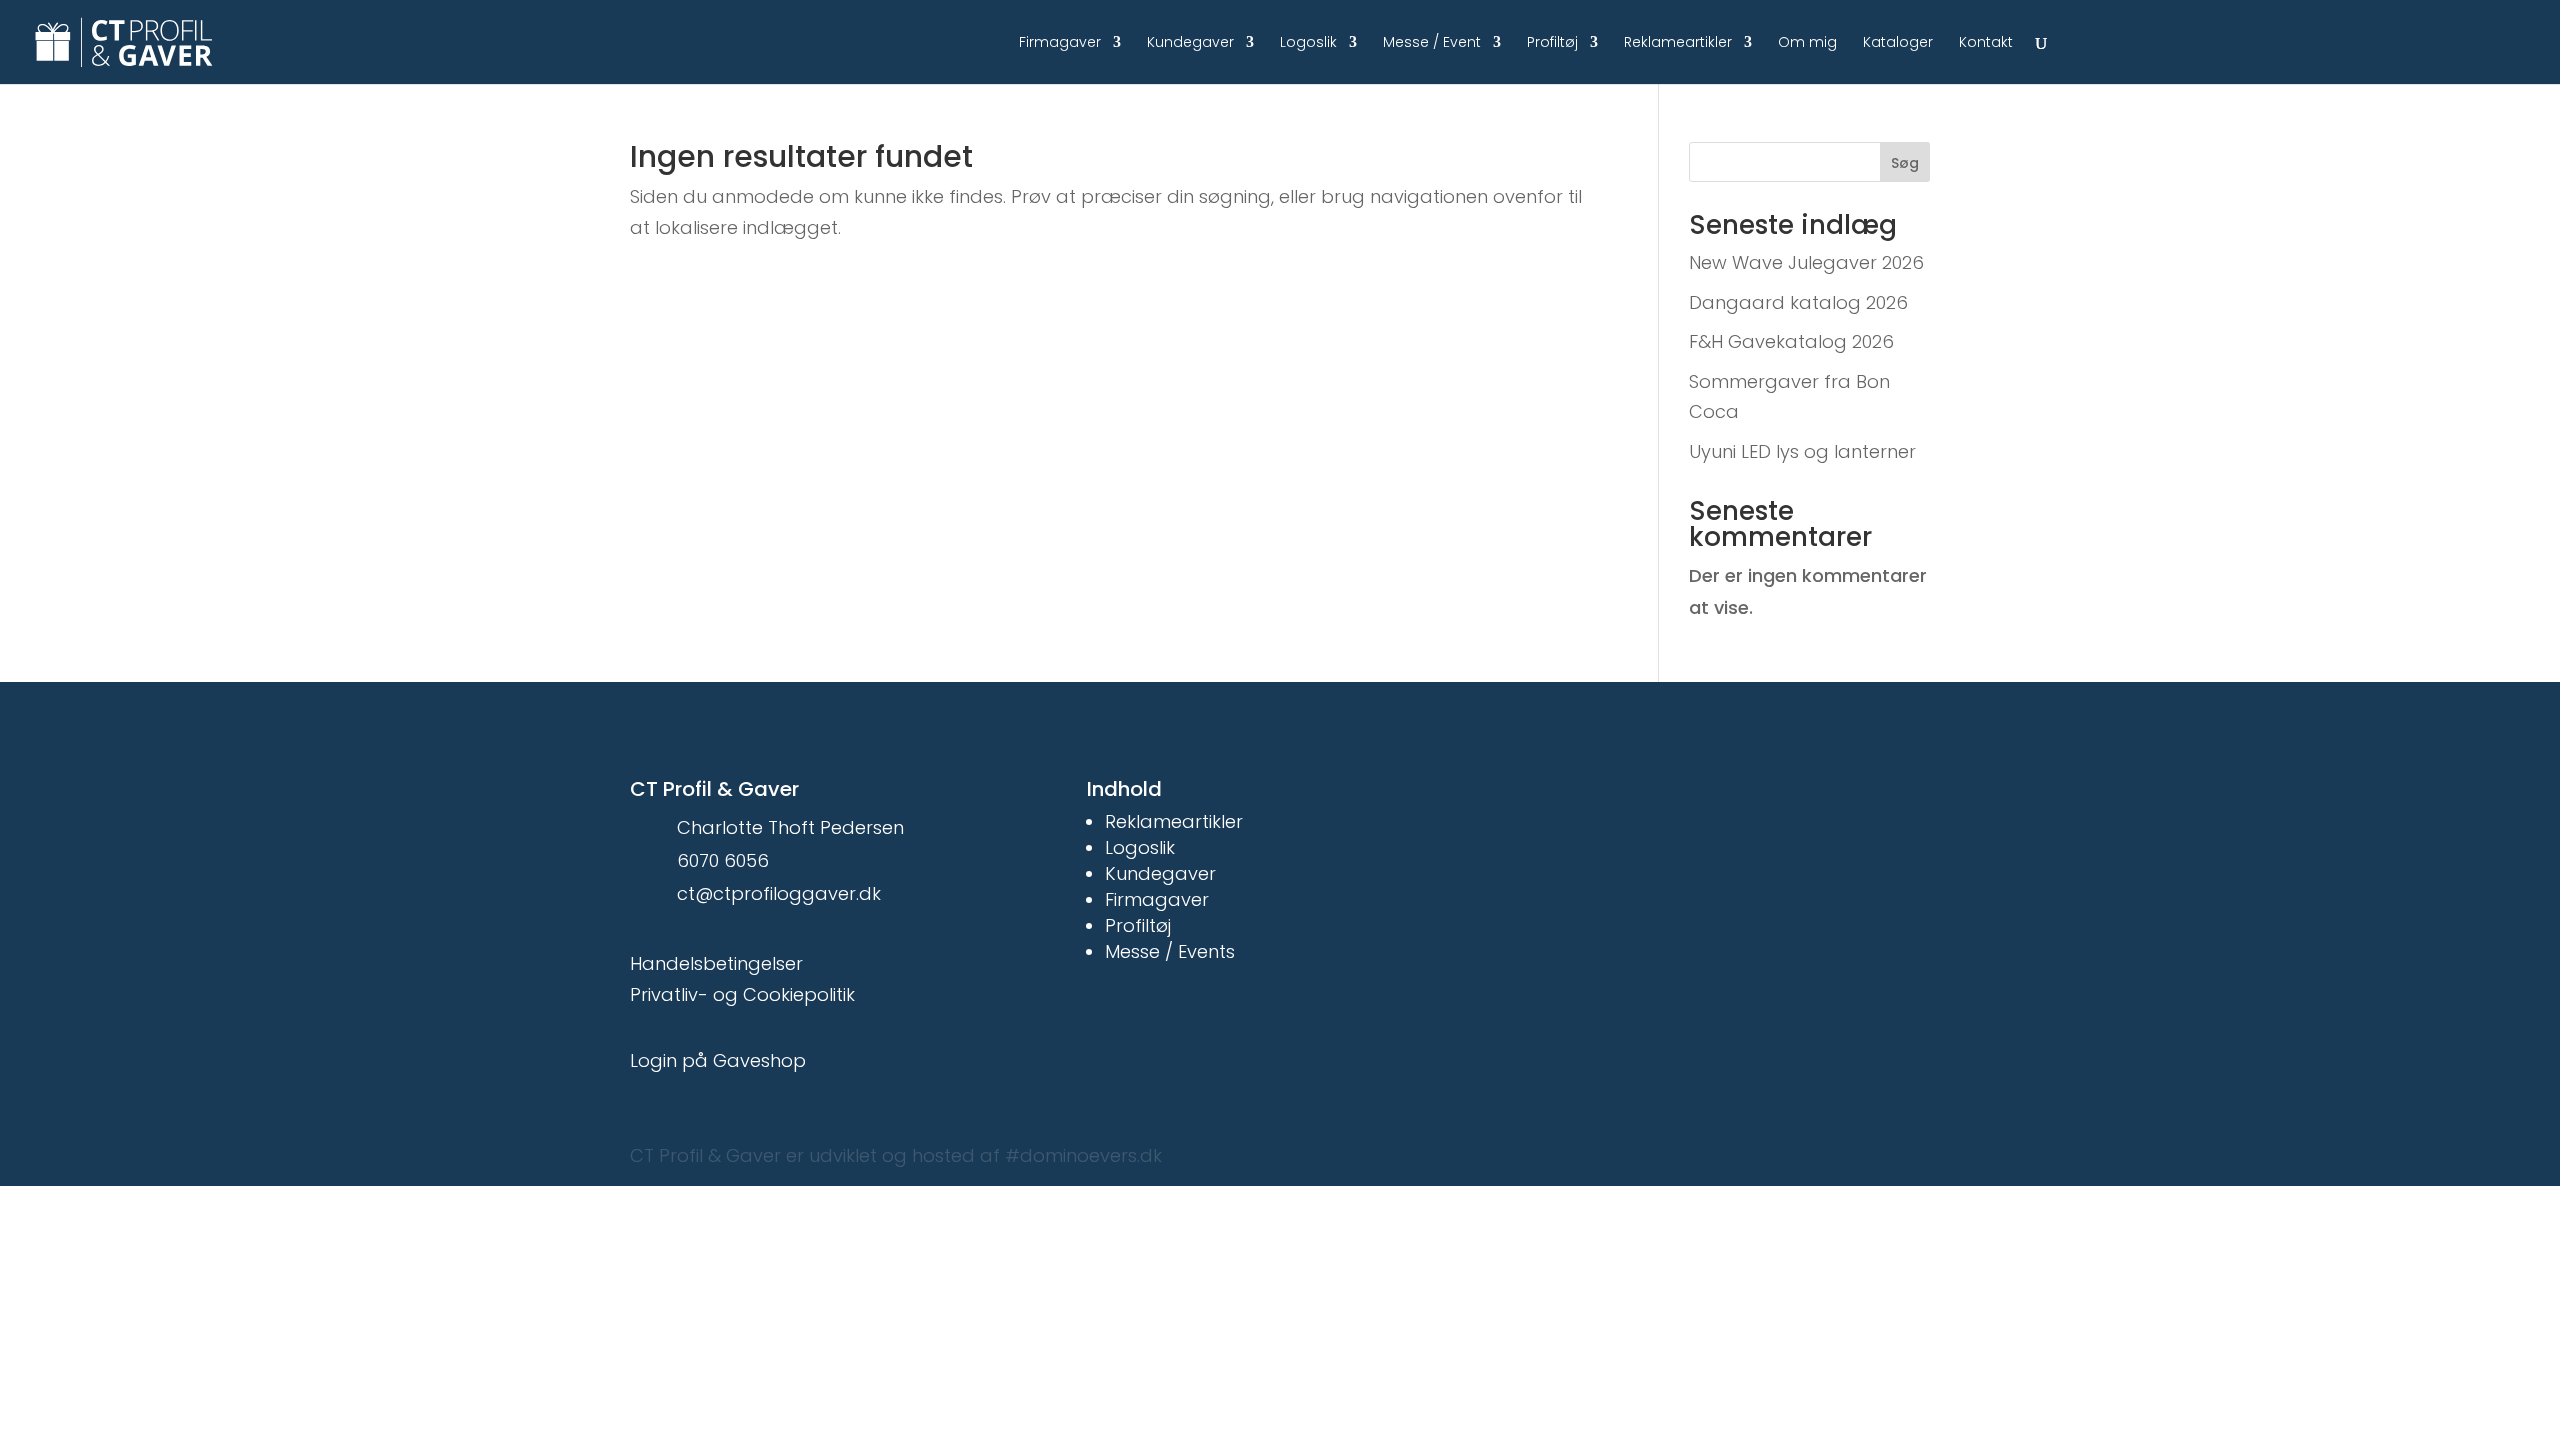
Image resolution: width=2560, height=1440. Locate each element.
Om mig (1807, 43)
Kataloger (1898, 43)
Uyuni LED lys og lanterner (1802, 451)
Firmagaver (1060, 43)
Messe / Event (1432, 43)
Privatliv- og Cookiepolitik (742, 994)
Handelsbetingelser (716, 963)
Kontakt (1986, 43)
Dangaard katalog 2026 (1798, 302)
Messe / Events (1170, 951)
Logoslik (1308, 43)
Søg (1905, 163)
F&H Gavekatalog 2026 (1791, 341)
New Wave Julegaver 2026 (1806, 262)
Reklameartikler (1678, 43)
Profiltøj (1552, 43)
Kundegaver (1190, 43)
